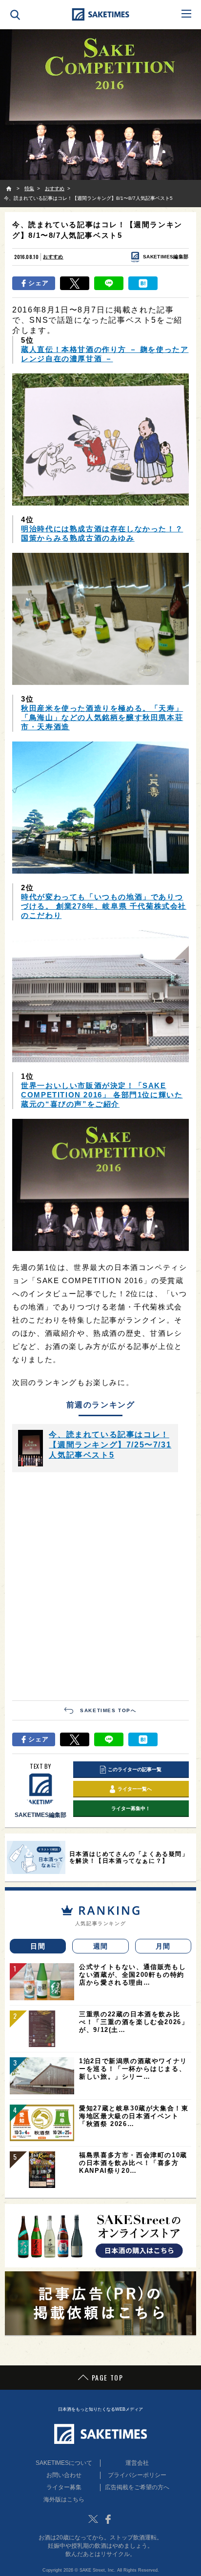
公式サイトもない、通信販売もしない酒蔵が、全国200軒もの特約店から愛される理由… (132, 1975)
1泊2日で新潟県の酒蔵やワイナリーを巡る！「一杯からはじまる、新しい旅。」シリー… (133, 2069)
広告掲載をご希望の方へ (137, 2487)
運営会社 (137, 2463)
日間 (38, 1946)
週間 (101, 1946)
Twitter (93, 2519)
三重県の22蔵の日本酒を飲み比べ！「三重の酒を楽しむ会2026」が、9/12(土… (134, 2022)
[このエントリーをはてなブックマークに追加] (143, 283)
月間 (163, 1946)
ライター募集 (64, 2487)
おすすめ (53, 257)
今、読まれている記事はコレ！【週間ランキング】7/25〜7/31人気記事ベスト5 (110, 1445)
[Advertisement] (100, 1585)
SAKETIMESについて (64, 2463)
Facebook (108, 2519)
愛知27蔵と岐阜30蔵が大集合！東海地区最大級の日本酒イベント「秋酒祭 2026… (134, 2116)
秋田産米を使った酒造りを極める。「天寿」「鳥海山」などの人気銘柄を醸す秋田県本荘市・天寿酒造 (102, 717)
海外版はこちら (64, 2499)
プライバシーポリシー (137, 2475)
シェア (39, 283)
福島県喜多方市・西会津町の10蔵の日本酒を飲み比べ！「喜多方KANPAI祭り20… (133, 2163)
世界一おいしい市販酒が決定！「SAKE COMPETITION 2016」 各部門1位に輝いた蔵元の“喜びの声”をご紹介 (102, 1095)
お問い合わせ (64, 2475)
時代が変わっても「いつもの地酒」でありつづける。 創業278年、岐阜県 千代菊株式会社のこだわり (104, 906)
